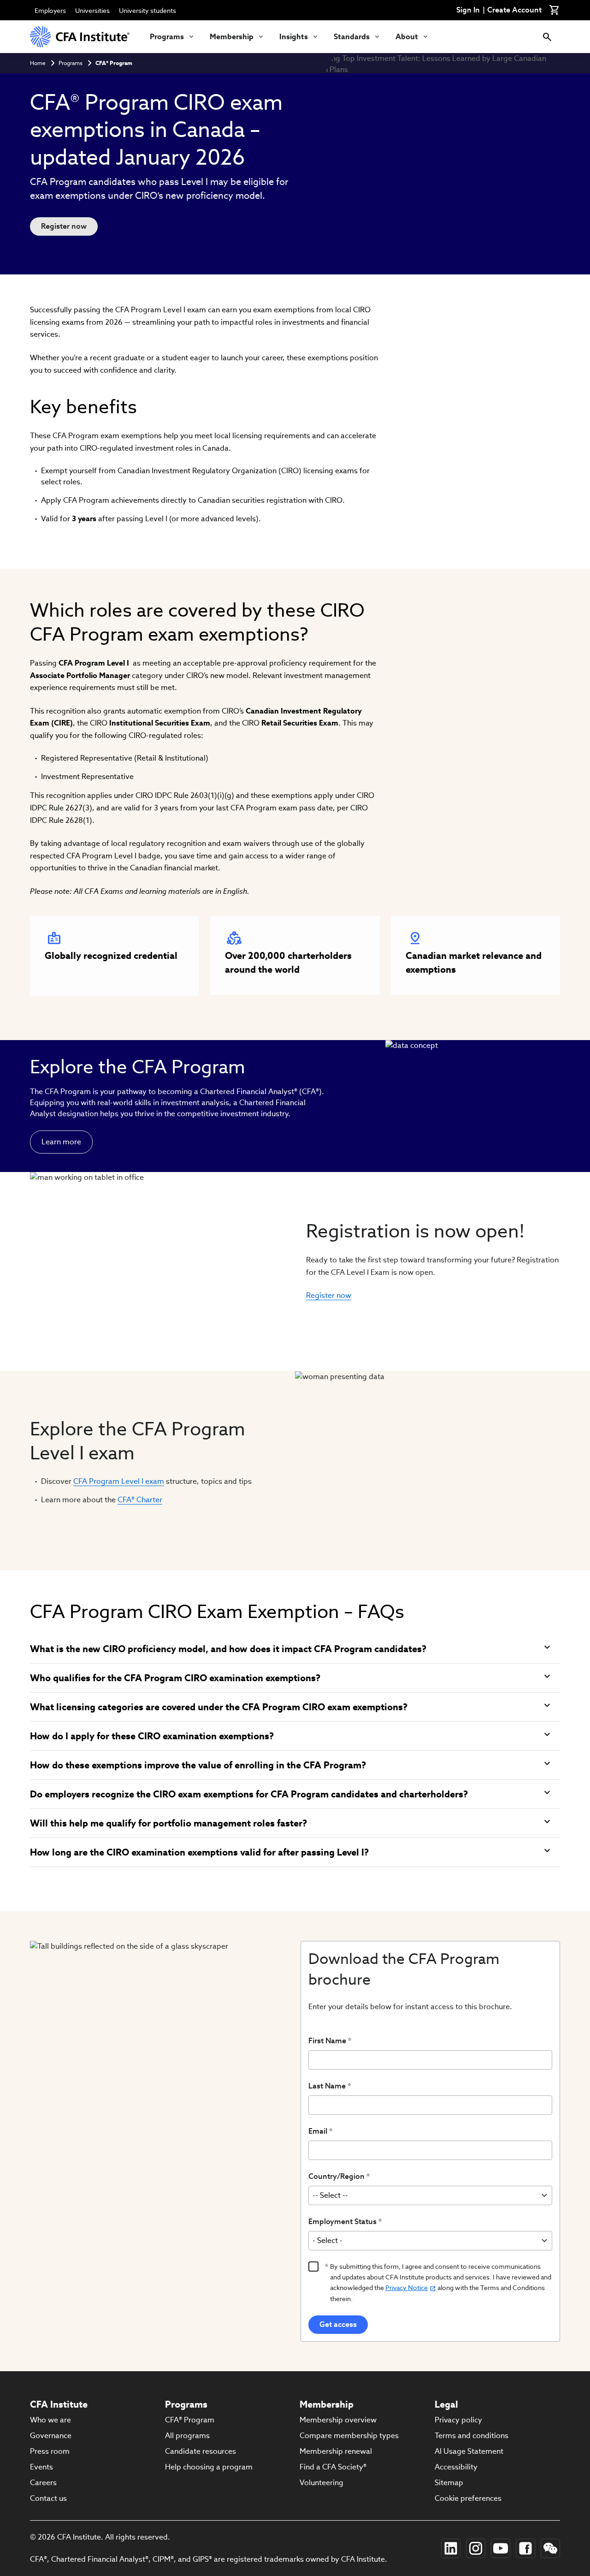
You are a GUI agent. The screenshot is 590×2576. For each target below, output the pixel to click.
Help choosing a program (209, 2467)
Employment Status (342, 2222)
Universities (92, 11)
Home (38, 63)
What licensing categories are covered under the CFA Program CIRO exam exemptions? (219, 1707)
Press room (50, 2451)
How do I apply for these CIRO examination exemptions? (152, 1736)
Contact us (48, 2498)
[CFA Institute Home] (81, 37)
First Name (327, 2041)
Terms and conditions (472, 2436)
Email (318, 2131)
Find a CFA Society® (333, 2467)
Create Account (514, 10)
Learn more (61, 1142)
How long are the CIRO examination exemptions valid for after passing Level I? (199, 1852)
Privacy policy (458, 2420)
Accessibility (456, 2467)
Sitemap (449, 2483)
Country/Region (336, 2176)
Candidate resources (201, 2451)
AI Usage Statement (469, 2451)
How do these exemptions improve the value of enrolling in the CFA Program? (198, 1765)
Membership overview (338, 2420)
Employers (50, 11)
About (407, 37)
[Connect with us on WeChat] (550, 2548)
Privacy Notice (407, 2288)
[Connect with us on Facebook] (525, 2548)
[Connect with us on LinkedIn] (451, 2548)
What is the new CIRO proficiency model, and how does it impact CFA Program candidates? (228, 1649)
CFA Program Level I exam (119, 1481)
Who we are (50, 2420)
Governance (51, 2436)
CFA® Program (114, 63)
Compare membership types (349, 2436)
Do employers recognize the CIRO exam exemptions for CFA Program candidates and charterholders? (249, 1794)
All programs (187, 2436)
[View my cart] (555, 10)
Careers (43, 2483)
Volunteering (322, 2483)
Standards (352, 37)
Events (41, 2467)
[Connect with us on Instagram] (476, 2548)
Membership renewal (336, 2451)
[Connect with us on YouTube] (501, 2548)
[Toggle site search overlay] (547, 37)
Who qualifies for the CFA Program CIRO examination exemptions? (175, 1678)
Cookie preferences (468, 2498)
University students (147, 11)
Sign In (468, 10)
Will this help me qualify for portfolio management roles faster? (168, 1823)
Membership (232, 37)
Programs (167, 37)
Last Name (327, 2086)
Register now (64, 226)
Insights (294, 37)
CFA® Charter (140, 1500)
